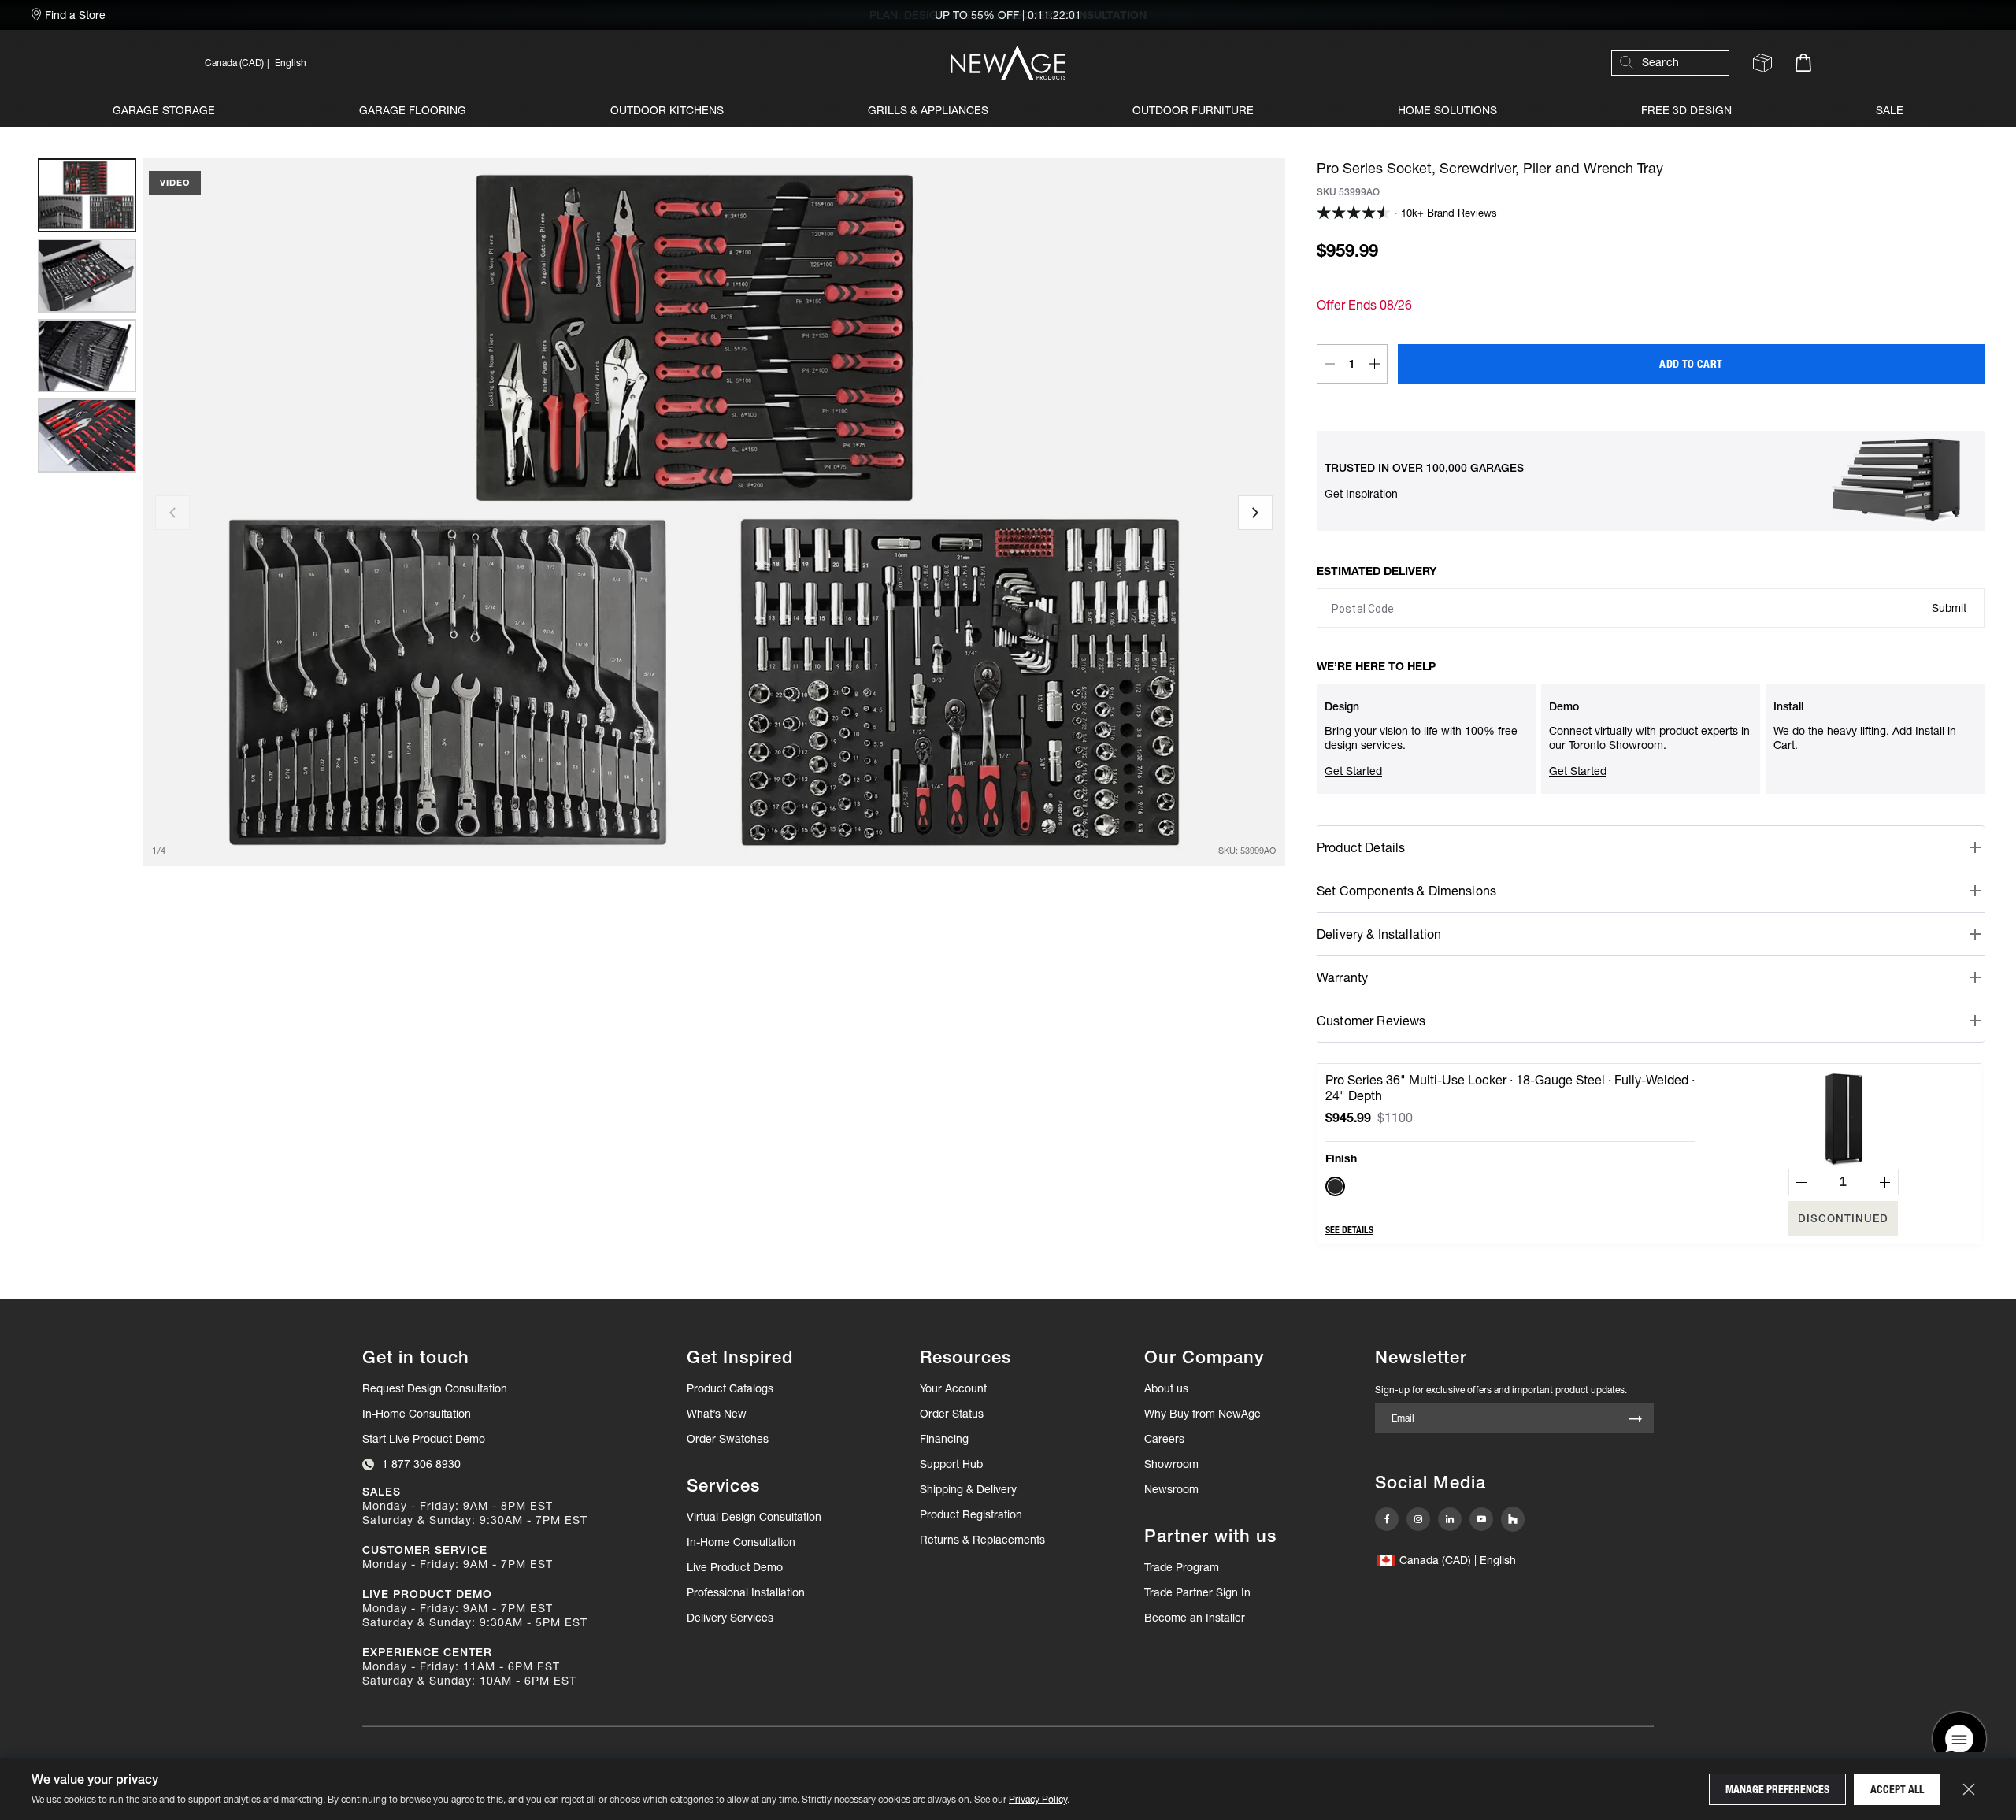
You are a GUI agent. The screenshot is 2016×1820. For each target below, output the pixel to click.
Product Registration (971, 1514)
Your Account (953, 1388)
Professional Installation (746, 1592)
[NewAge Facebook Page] (1387, 1519)
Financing (944, 1439)
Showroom (1171, 1464)
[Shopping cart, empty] (1803, 63)
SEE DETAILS (1349, 1230)
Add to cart (1691, 364)
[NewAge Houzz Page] (1513, 1519)
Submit (1949, 608)
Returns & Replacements (982, 1540)
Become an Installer (1195, 1618)
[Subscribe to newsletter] (1636, 1420)
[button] (446, 63)
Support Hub (951, 1464)
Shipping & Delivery (968, 1489)
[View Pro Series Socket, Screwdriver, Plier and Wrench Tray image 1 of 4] (87, 195)
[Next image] (1255, 513)
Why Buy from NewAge (1203, 1414)
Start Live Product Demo (424, 1439)
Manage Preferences (1777, 1789)
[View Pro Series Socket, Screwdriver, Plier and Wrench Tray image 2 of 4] (87, 276)
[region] (87, 512)
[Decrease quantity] (1329, 364)
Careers (1164, 1439)
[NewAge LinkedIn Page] (1450, 1519)
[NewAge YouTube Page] (1481, 1519)
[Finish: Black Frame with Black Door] (1335, 1186)
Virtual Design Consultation (754, 1517)
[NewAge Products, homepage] (1008, 63)
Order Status (952, 1414)
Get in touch (416, 1357)
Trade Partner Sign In (1197, 1592)
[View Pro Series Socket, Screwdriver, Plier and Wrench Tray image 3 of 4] (87, 356)
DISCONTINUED (1843, 1218)
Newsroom (1171, 1489)
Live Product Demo (735, 1567)
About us (1166, 1388)
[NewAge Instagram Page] (1418, 1519)
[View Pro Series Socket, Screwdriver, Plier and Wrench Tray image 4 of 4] (87, 436)
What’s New (717, 1414)
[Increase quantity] (1375, 364)
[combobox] (1678, 63)
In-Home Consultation (417, 1414)
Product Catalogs (730, 1388)
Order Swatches (728, 1439)
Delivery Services (730, 1618)
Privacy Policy (1038, 1799)
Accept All (1897, 1789)
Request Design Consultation (435, 1388)
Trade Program (1182, 1567)
